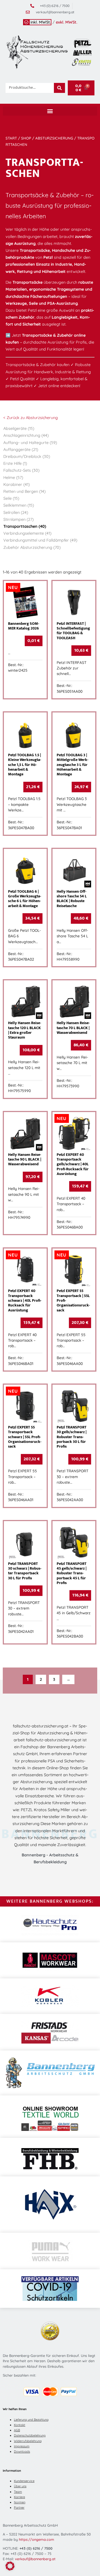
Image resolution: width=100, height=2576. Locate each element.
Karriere (19, 2497)
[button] (50, 111)
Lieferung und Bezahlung (31, 2420)
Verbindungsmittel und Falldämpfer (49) (40, 540)
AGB (17, 2430)
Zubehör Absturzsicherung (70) (32, 547)
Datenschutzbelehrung (30, 2435)
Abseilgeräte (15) (19, 428)
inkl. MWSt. (41, 22)
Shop (26, 138)
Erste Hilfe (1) (15, 463)
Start (11, 138)
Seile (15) (11, 498)
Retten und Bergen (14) (24, 491)
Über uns (20, 2486)
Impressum (22, 2446)
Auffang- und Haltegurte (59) (30, 443)
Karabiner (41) (17, 484)
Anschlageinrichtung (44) (26, 435)
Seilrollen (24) (16, 512)
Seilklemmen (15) (19, 505)
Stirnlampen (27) (18, 519)
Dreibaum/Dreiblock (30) (27, 456)
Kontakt (20, 2425)
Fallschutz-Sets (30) (21, 470)
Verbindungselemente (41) (27, 533)
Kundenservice (24, 2481)
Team (18, 2492)
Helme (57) (13, 478)
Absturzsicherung (54, 138)
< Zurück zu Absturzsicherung (31, 418)
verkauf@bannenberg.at (35, 2559)
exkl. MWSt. (67, 22)
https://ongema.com (37, 2539)
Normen (20, 2502)
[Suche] (59, 88)
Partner (19, 2508)
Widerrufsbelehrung (28, 2441)
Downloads (22, 2451)
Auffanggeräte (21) (21, 450)
